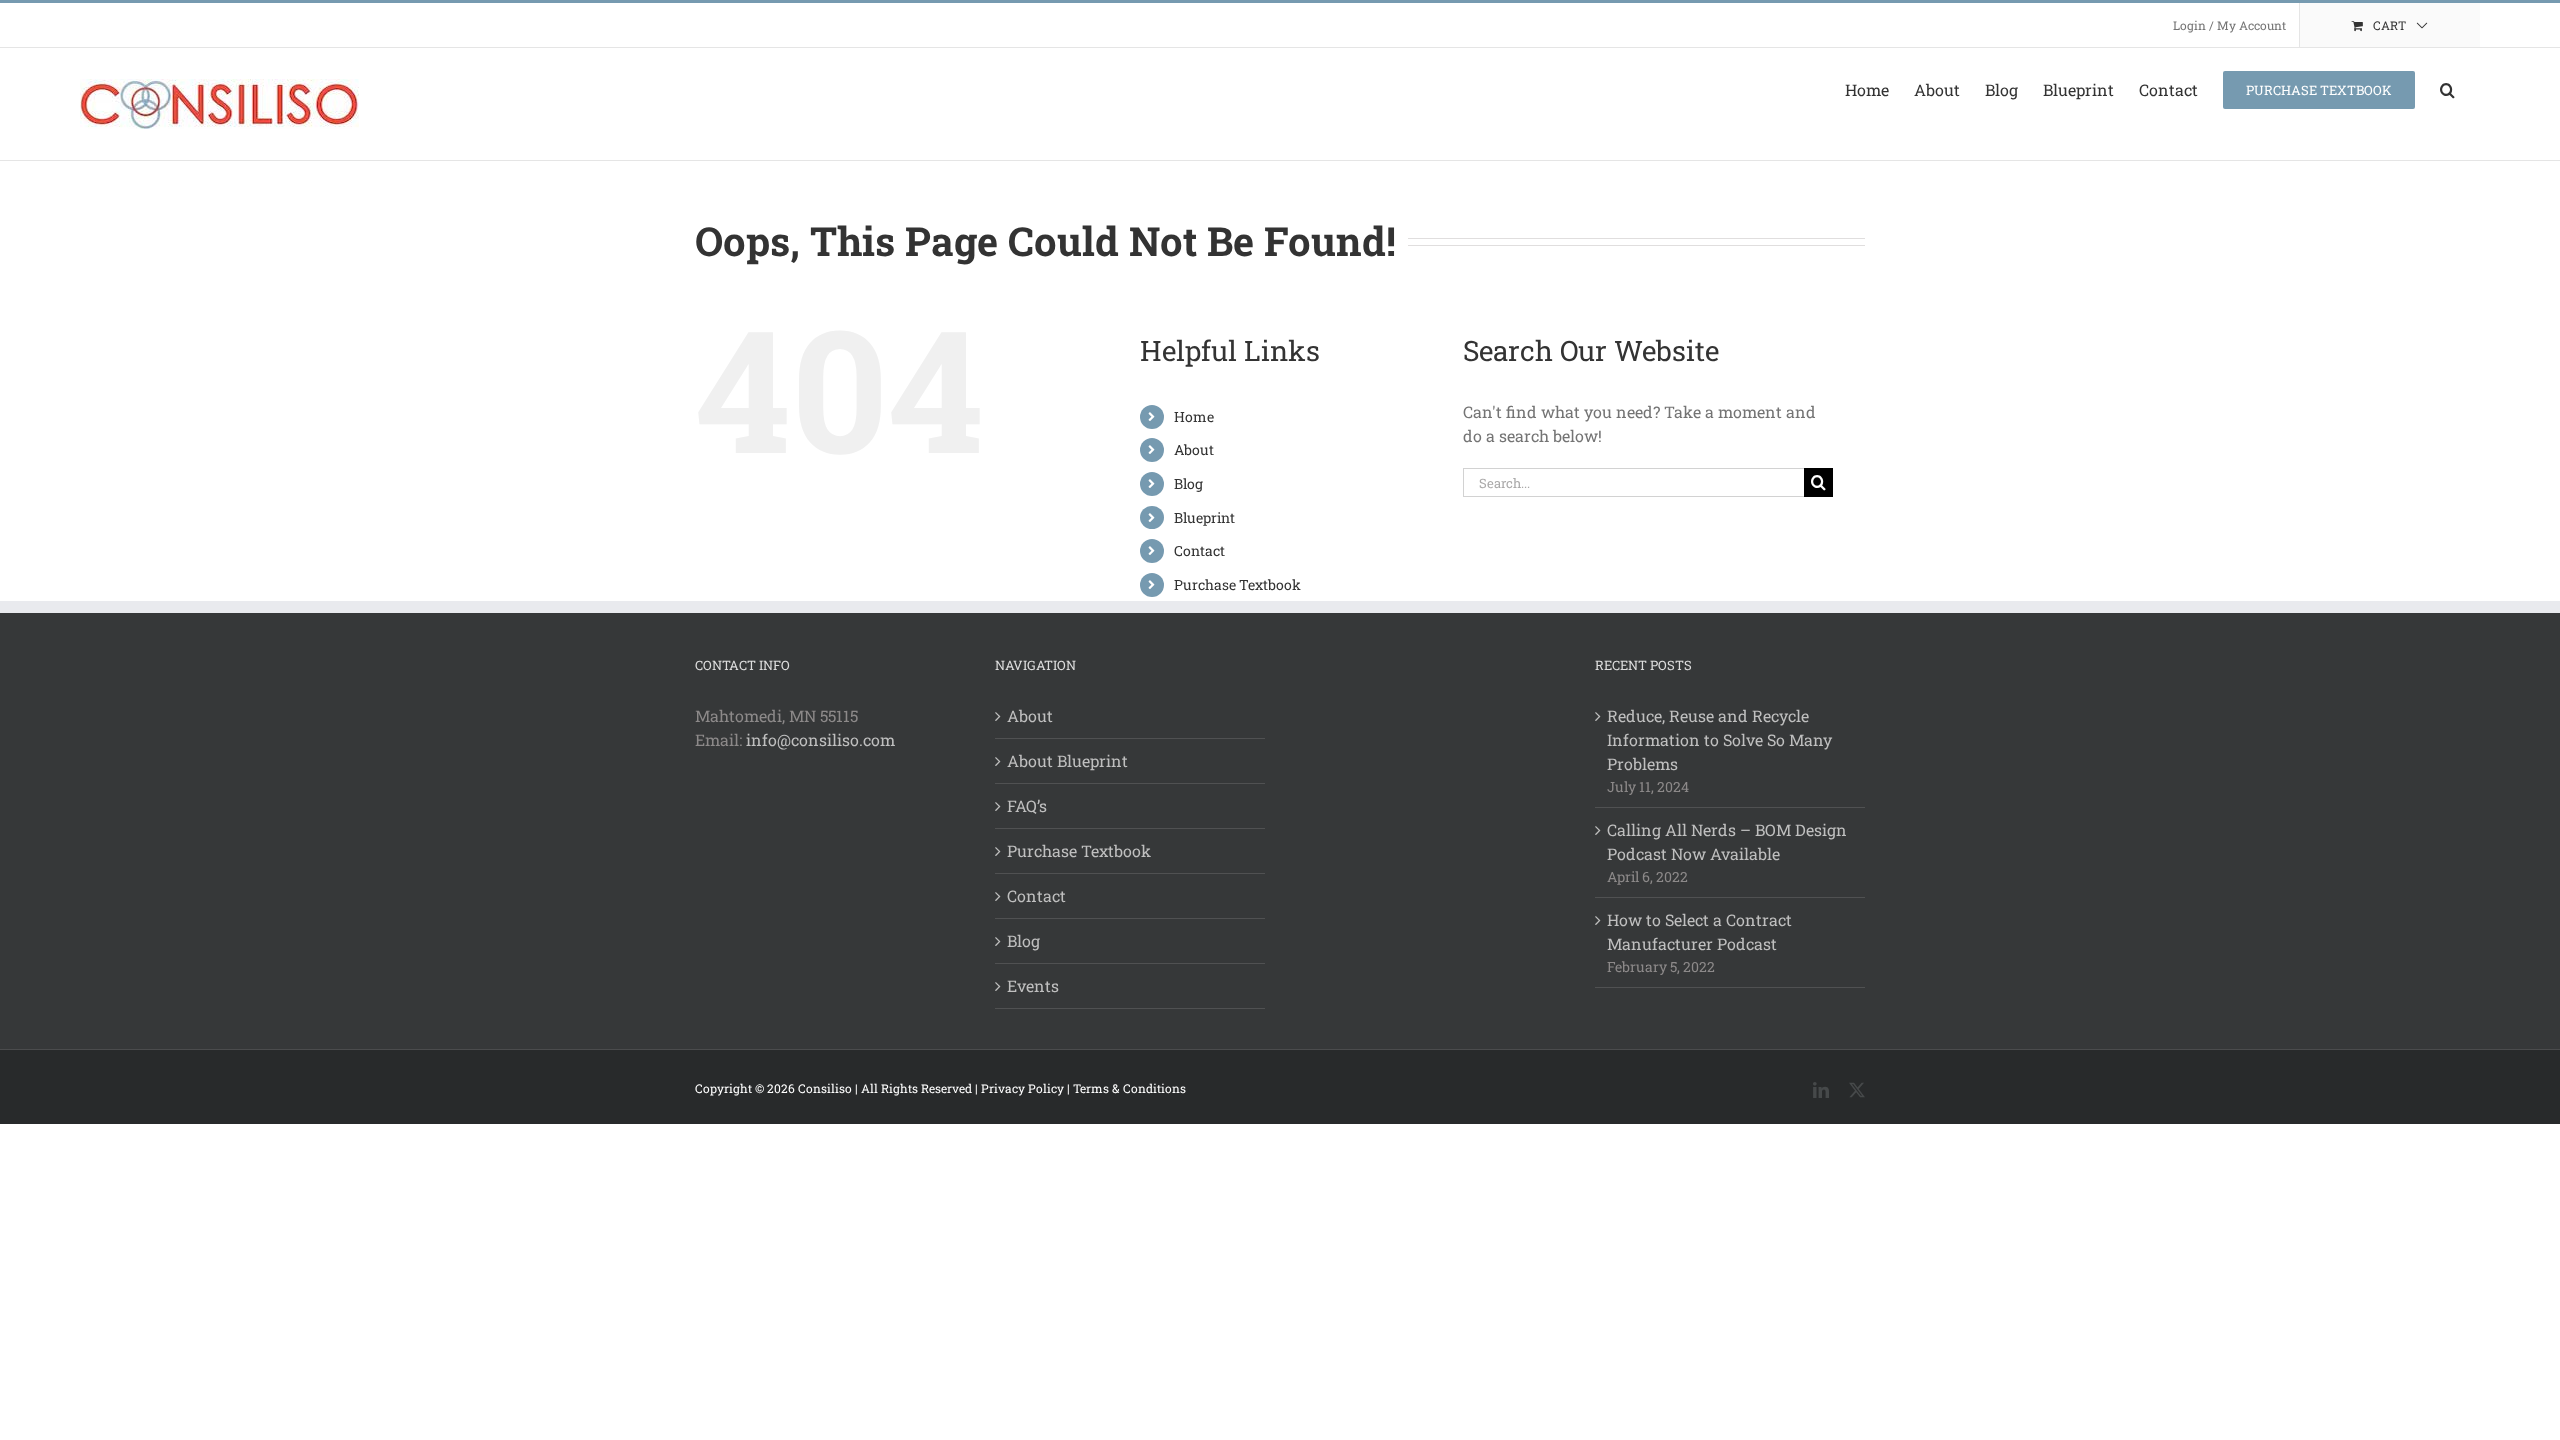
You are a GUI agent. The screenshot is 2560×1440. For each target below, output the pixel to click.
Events (1033, 985)
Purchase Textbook (1237, 584)
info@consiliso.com (820, 739)
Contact (1199, 550)
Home (1194, 416)
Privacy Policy (1022, 1088)
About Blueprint (1067, 760)
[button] (2447, 90)
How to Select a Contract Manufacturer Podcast (1699, 931)
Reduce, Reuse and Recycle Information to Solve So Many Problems (1719, 739)
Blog (1188, 483)
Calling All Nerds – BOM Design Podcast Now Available (1727, 841)
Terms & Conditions (1129, 1088)
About (1194, 449)
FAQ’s (1027, 805)
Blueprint (1204, 517)
